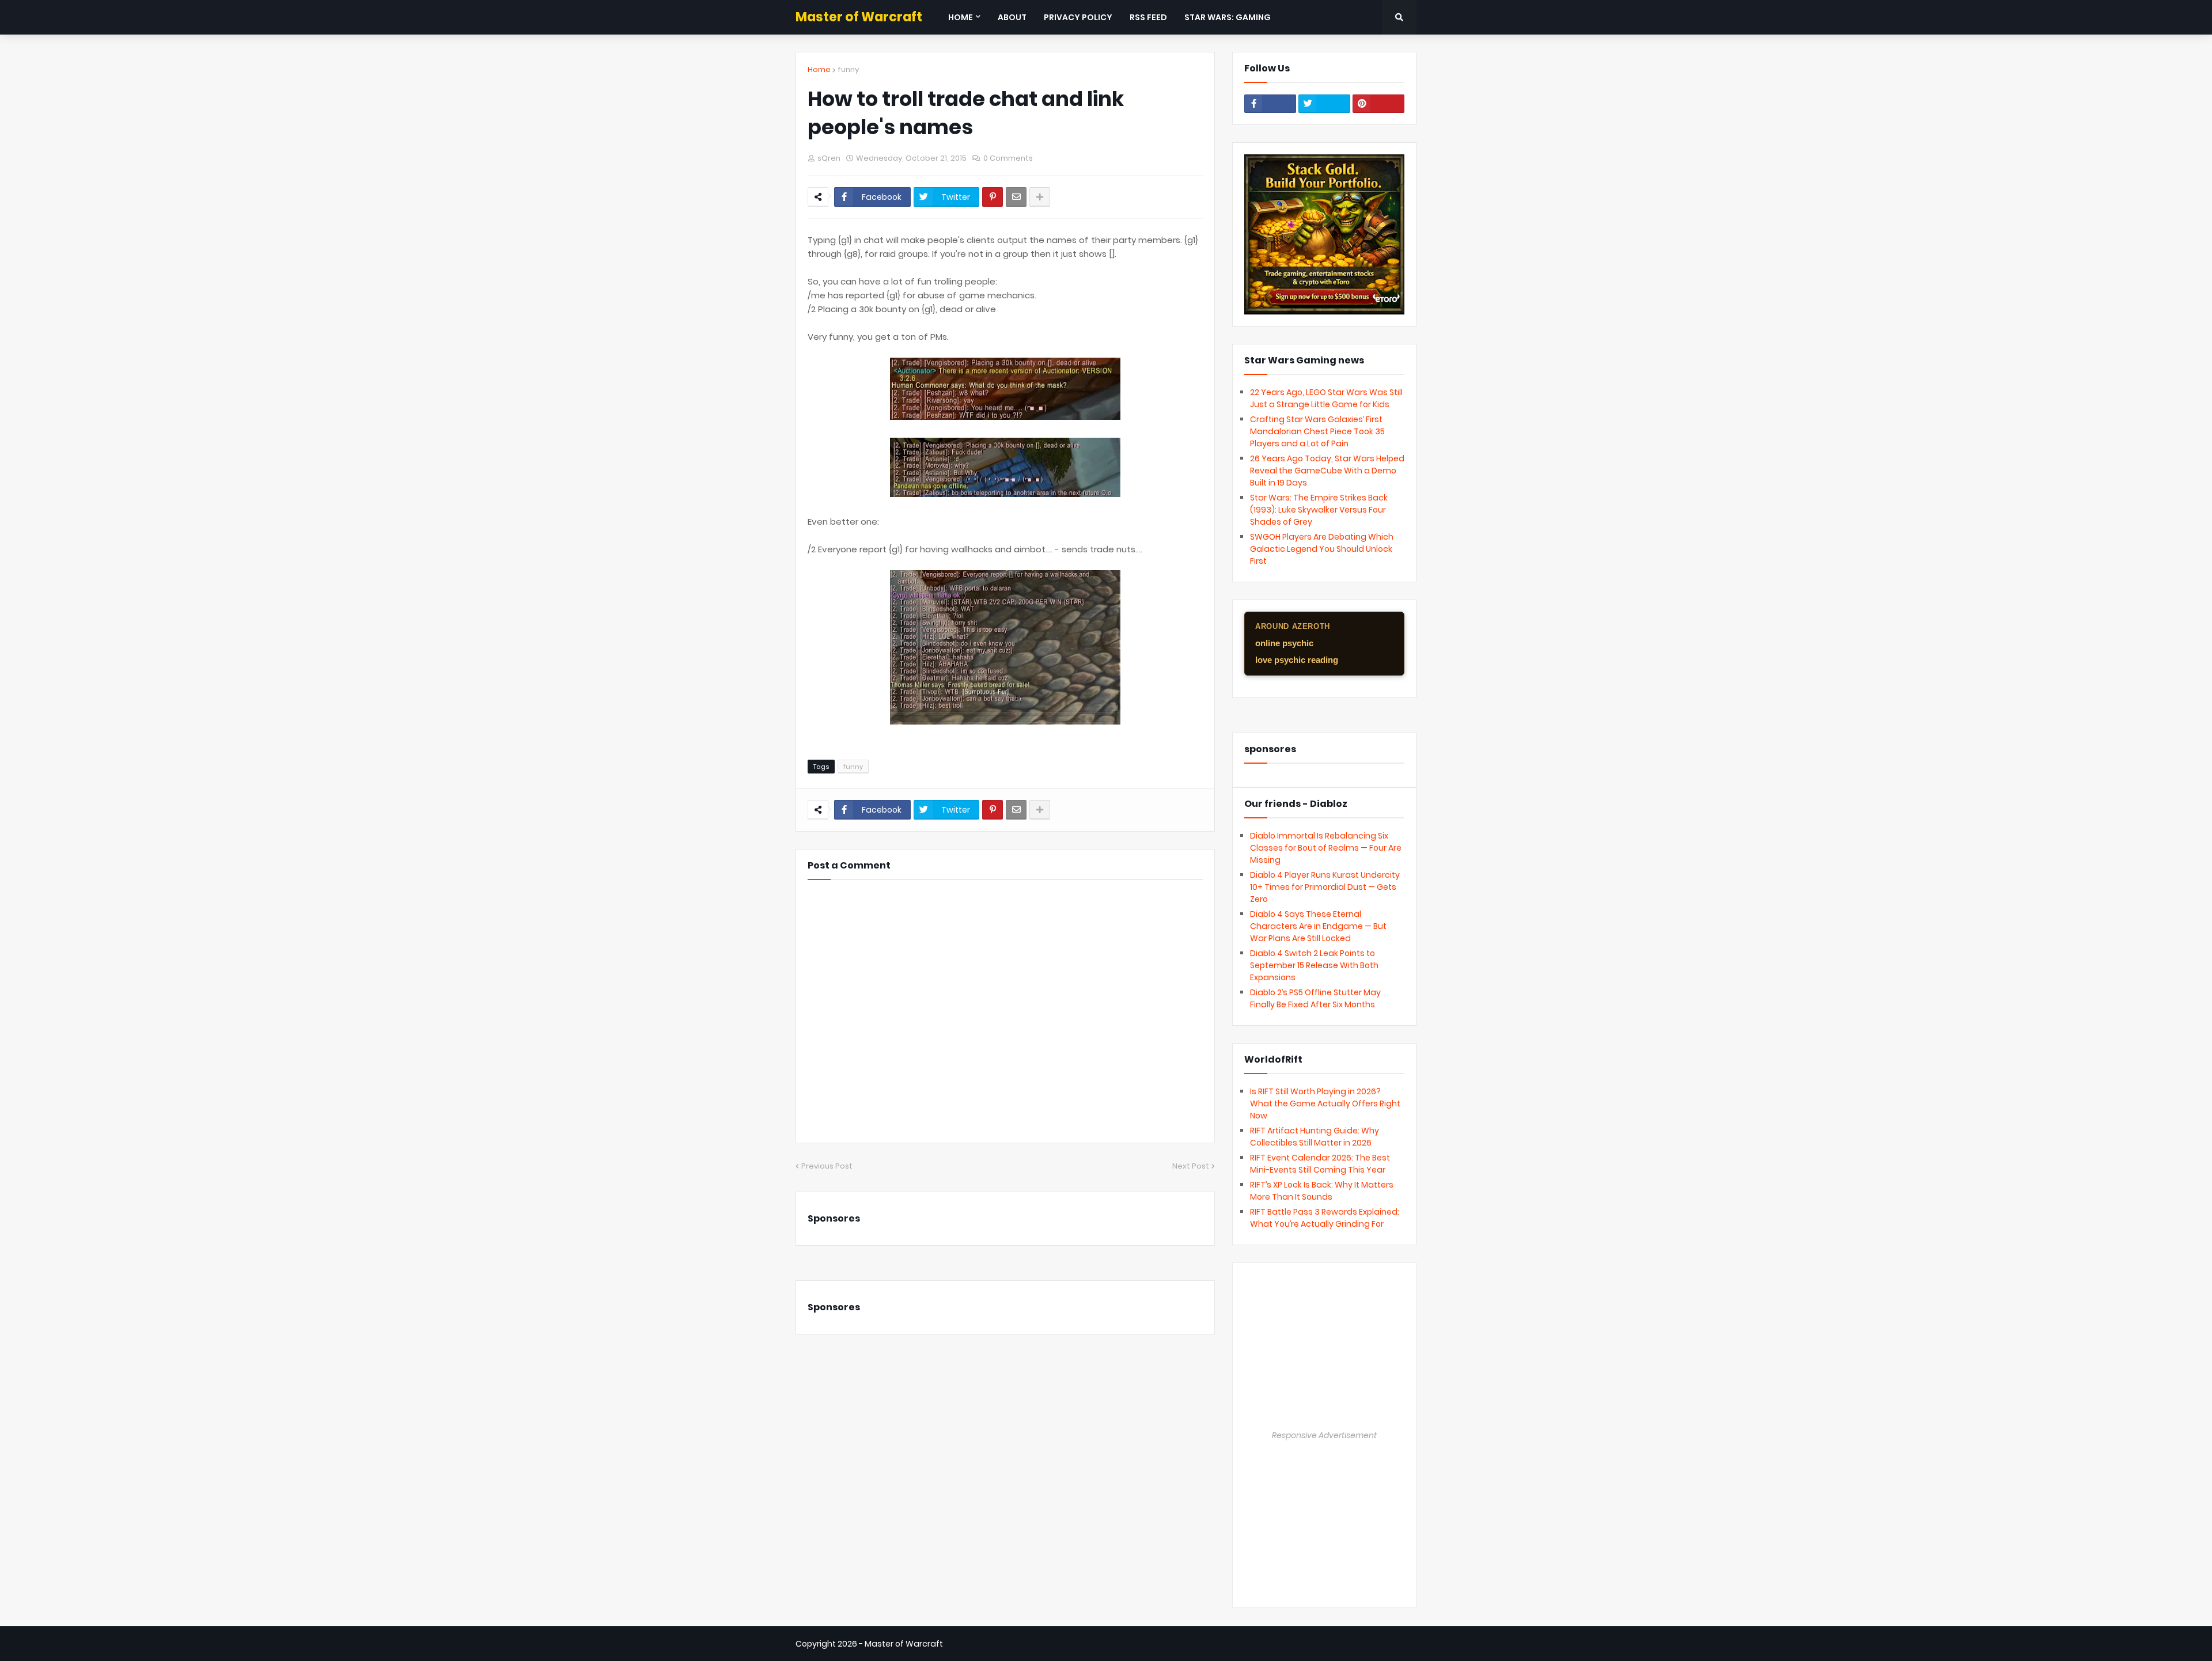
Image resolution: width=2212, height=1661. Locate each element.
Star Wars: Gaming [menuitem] (1228, 17)
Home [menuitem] (961, 17)
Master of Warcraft (859, 17)
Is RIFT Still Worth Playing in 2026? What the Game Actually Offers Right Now (1325, 1103)
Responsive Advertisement (1324, 1435)
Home (819, 69)
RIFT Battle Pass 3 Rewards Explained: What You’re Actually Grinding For (1325, 1218)
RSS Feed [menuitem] (1148, 17)
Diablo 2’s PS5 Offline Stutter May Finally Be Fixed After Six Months (1315, 998)
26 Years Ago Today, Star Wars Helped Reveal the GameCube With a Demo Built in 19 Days (1327, 471)
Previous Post (827, 1166)
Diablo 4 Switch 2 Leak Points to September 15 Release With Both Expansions (1314, 965)
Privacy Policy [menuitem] (1078, 17)
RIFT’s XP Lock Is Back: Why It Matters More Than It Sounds (1322, 1191)
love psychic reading (1297, 660)
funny (848, 69)
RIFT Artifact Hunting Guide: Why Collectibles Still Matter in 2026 (1315, 1137)
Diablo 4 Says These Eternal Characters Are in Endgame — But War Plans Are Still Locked (1318, 926)
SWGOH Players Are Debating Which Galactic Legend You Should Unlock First (1322, 549)
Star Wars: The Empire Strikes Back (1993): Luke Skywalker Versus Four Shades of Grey (1319, 510)
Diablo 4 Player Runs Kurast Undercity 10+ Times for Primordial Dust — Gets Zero (1325, 887)
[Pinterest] (993, 197)
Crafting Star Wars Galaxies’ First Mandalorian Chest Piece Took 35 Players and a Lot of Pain (1317, 431)
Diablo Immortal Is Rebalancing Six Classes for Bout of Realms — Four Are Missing (1326, 848)
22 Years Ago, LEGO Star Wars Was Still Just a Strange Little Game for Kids (1326, 398)
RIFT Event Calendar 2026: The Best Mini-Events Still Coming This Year (1320, 1164)
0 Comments (1008, 158)
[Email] (1016, 197)
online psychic (1284, 643)
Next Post (1191, 1166)
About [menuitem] (1012, 17)
